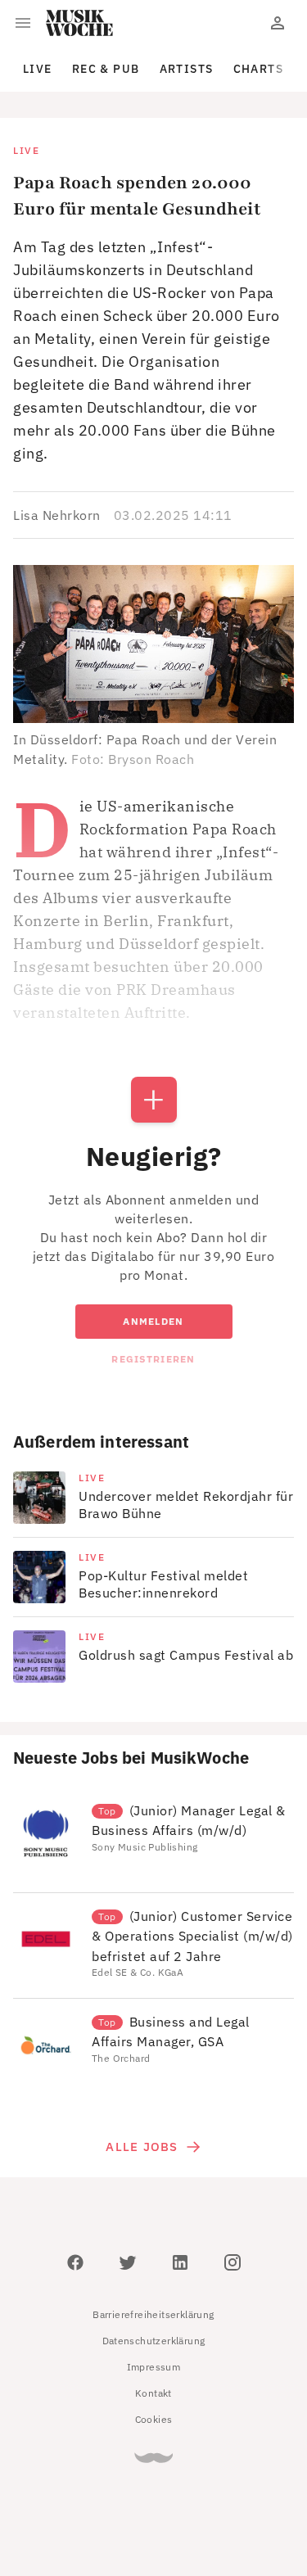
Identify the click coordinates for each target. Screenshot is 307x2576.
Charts (259, 69)
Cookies (154, 2419)
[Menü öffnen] (23, 23)
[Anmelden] (278, 23)
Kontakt (153, 2393)
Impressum (154, 2367)
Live (38, 69)
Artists (187, 69)
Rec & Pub (106, 69)
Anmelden (153, 1321)
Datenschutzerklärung (154, 2341)
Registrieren (153, 1359)
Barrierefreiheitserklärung (153, 2314)
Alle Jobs (142, 2147)
